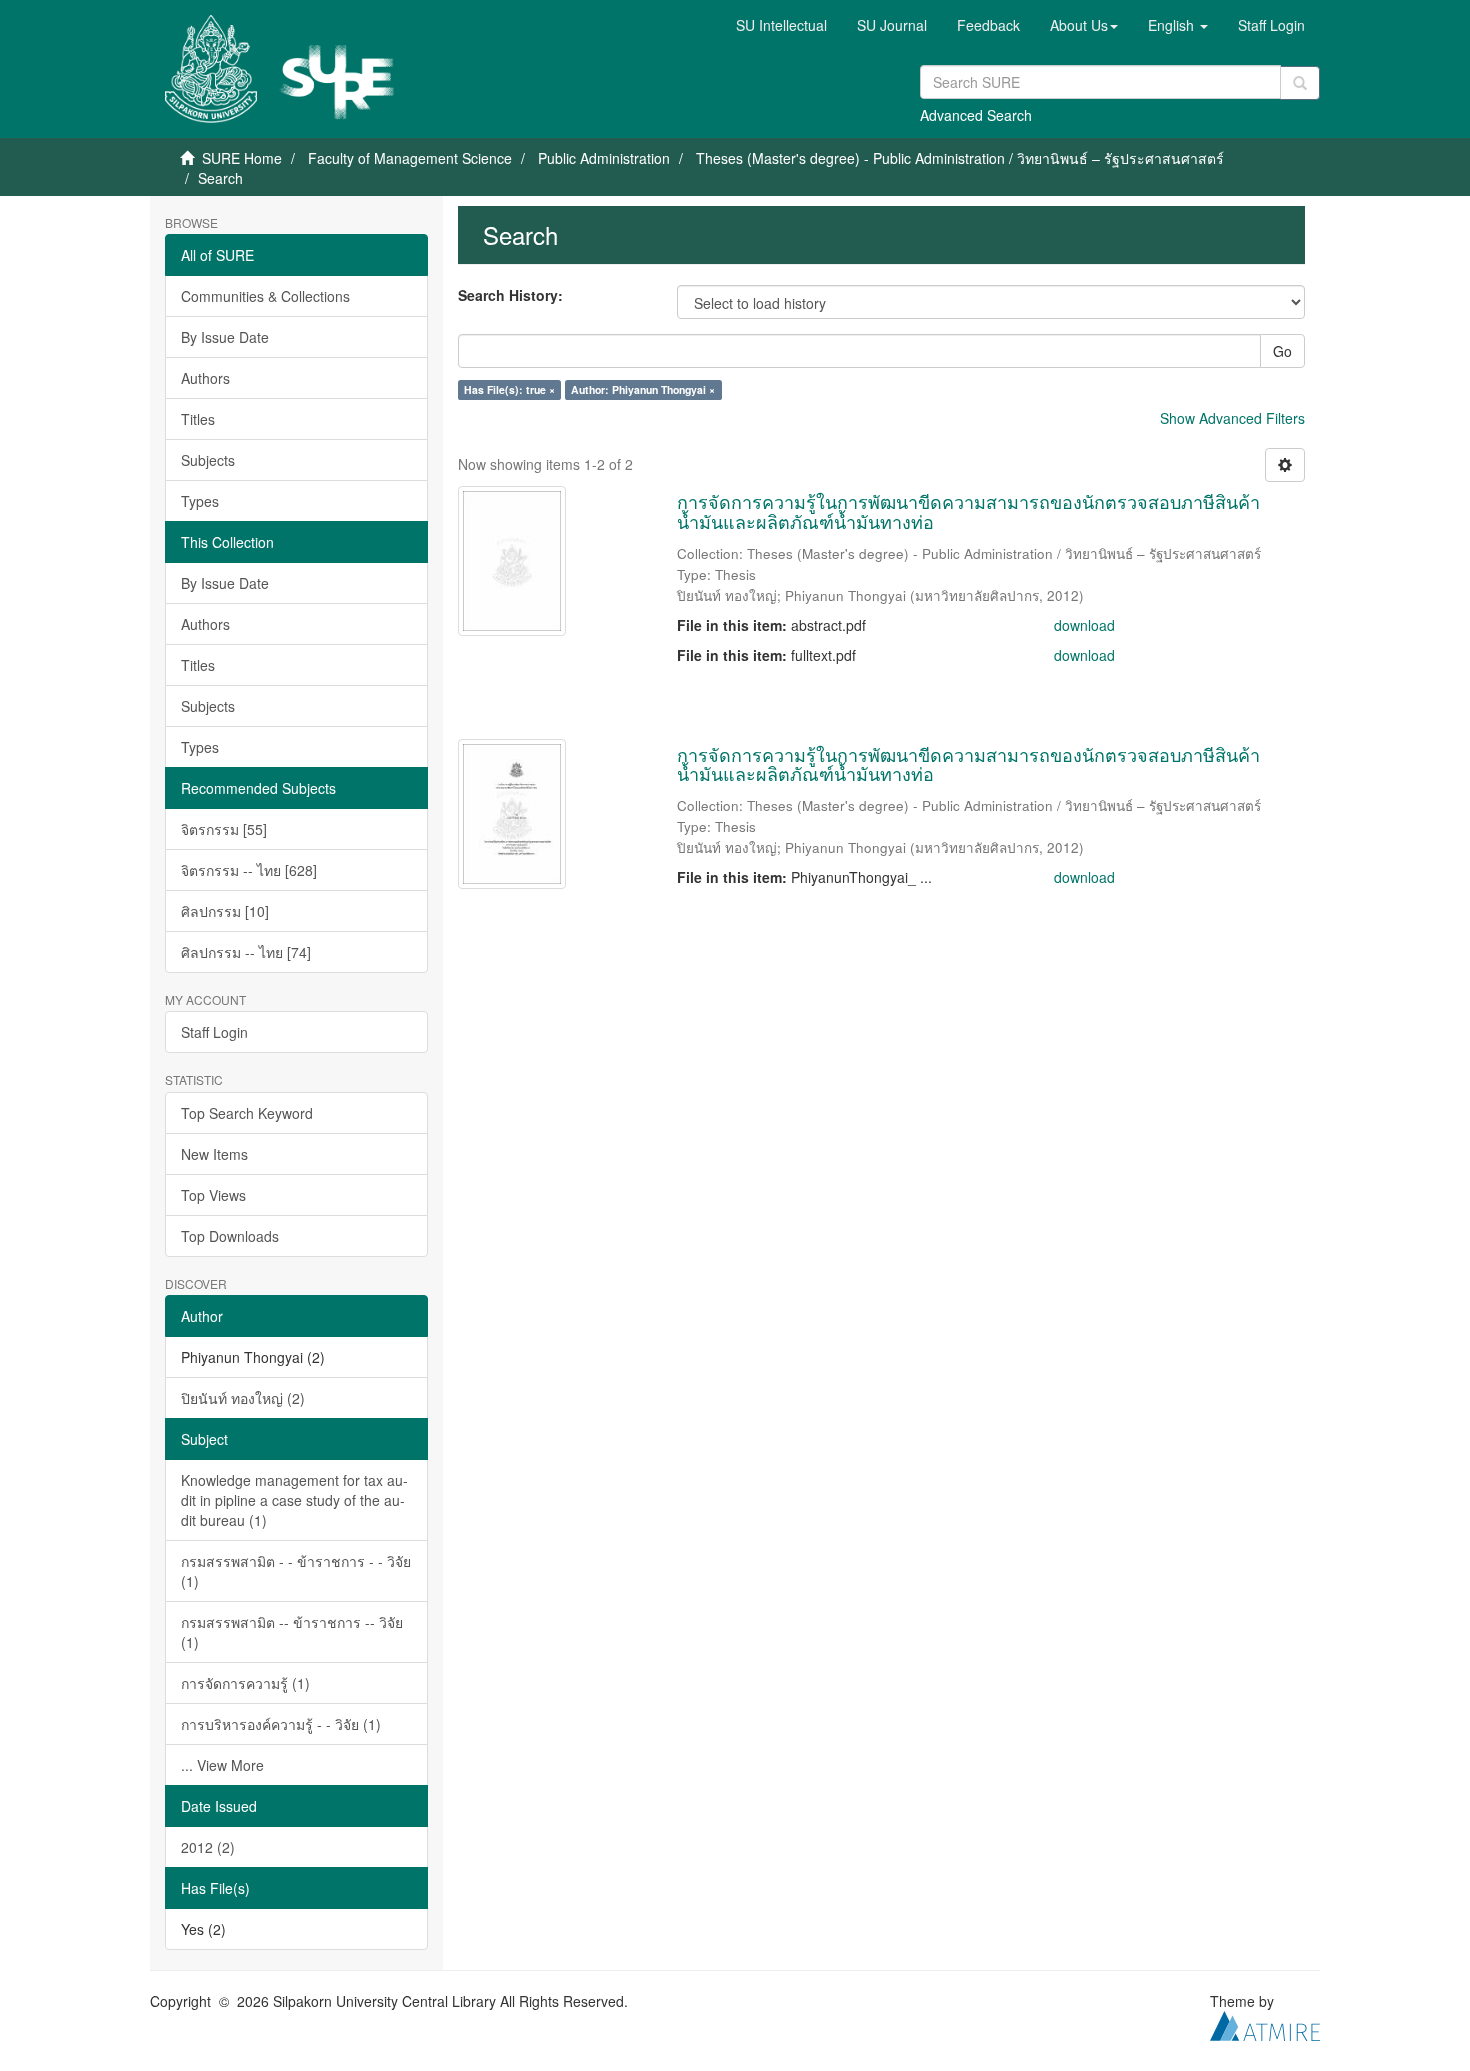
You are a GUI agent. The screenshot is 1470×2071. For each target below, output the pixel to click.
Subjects (208, 460)
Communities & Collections (265, 296)
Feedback (988, 25)
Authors (205, 378)
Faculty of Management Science (410, 158)
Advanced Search (976, 115)
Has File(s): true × (509, 389)
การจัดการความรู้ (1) (245, 1683)
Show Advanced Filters (1232, 418)
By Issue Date (225, 337)
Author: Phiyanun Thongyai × (643, 389)
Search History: (510, 295)
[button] (1084, 25)
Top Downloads (230, 1236)
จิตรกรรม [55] (224, 829)
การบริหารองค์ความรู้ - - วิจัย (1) (281, 1724)
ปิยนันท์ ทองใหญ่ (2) (243, 1398)
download (1084, 625)
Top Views (213, 1195)
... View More (222, 1765)
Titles (198, 419)
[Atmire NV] (1265, 2023)
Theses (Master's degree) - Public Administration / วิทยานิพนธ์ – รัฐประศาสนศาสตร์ (960, 158)
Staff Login (214, 1032)
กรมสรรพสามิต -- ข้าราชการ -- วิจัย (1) (292, 1632)
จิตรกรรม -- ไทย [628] (249, 870)
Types (200, 501)
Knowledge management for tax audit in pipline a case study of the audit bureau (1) (294, 1500)
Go (1282, 351)
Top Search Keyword (247, 1113)
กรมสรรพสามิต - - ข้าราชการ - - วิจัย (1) (296, 1571)
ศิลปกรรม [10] (225, 911)
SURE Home (242, 158)
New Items (214, 1154)
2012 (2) (208, 1847)
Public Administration (604, 158)
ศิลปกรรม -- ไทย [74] (246, 952)
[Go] (1300, 83)
